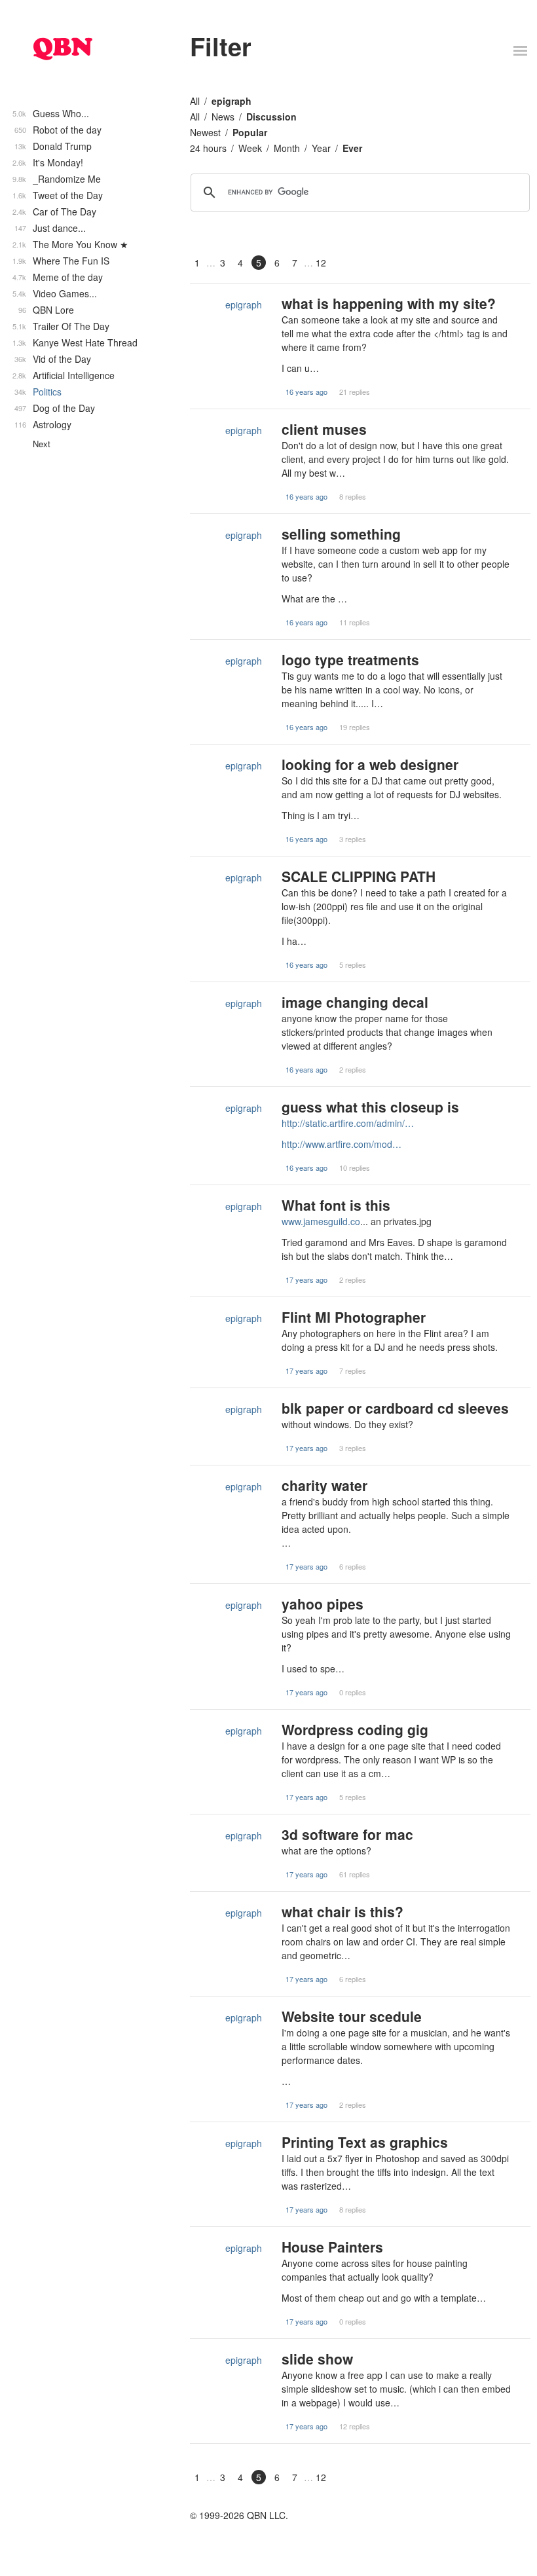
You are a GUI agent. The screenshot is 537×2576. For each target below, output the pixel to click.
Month (287, 148)
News (223, 117)
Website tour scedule (352, 2016)
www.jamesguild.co (321, 1221)
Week (250, 148)
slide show (317, 2359)
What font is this (336, 1205)
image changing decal (355, 1002)
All (195, 101)
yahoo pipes (323, 1604)
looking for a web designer (370, 764)
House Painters (332, 2247)
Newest (205, 132)
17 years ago (306, 1279)
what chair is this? (343, 1911)
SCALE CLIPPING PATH (359, 876)
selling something (341, 534)
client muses (324, 429)
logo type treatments (350, 659)
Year (321, 148)
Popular (250, 132)
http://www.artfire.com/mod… (342, 1144)
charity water (324, 1485)
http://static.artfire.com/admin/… (348, 1123)
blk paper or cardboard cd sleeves (395, 1408)
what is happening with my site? (389, 303)
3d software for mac (347, 1834)
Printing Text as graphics (365, 2142)
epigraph (231, 101)
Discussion (271, 117)
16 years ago (306, 392)
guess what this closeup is (370, 1107)
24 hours (208, 148)
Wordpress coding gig (355, 1729)
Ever (352, 148)
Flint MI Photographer (354, 1317)
